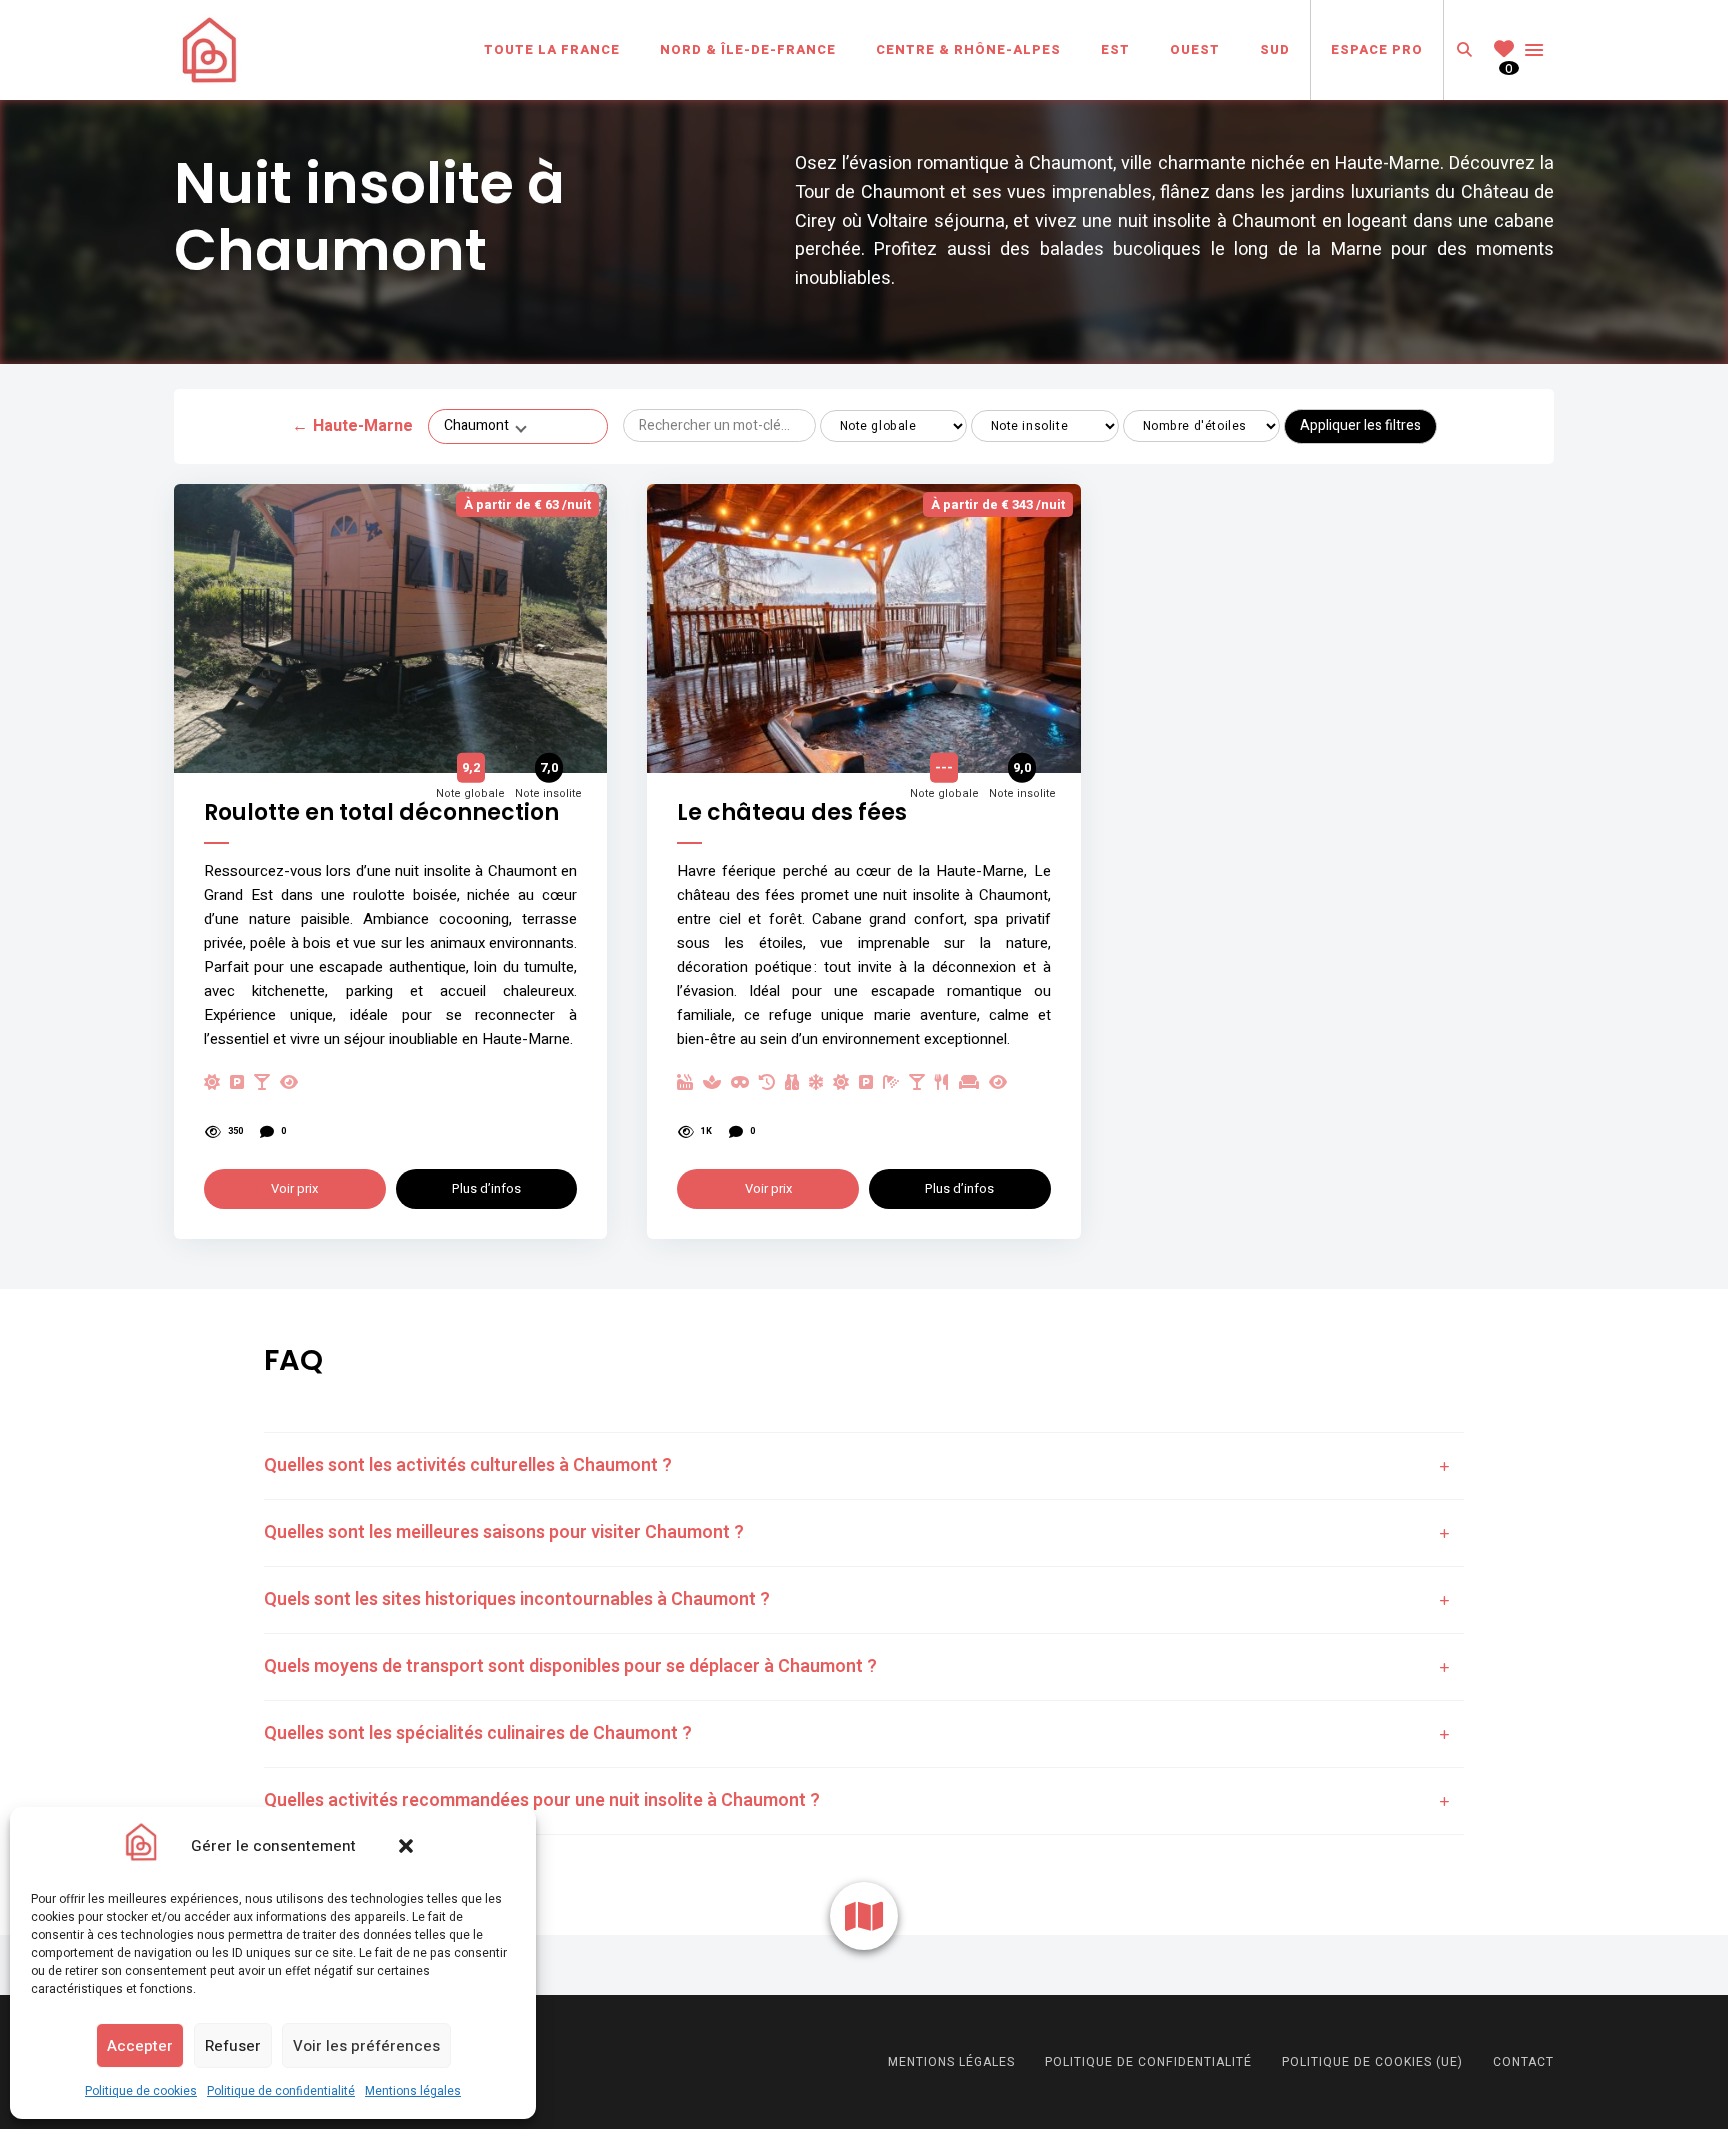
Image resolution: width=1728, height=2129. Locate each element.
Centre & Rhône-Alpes (968, 49)
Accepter (140, 2046)
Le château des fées (792, 813)
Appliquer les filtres (1360, 425)
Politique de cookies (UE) (1372, 2062)
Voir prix (294, 1188)
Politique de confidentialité (281, 2091)
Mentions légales (413, 2091)
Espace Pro (1377, 49)
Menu (1534, 50)
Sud (1275, 49)
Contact (1523, 2062)
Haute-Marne (352, 426)
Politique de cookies (141, 2091)
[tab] (864, 1466)
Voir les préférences (366, 2046)
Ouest (1195, 49)
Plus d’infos (486, 1188)
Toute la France (552, 49)
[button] (406, 1846)
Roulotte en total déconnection (381, 813)
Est (1115, 49)
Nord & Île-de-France (748, 49)
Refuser (233, 2046)
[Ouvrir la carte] (864, 1916)
